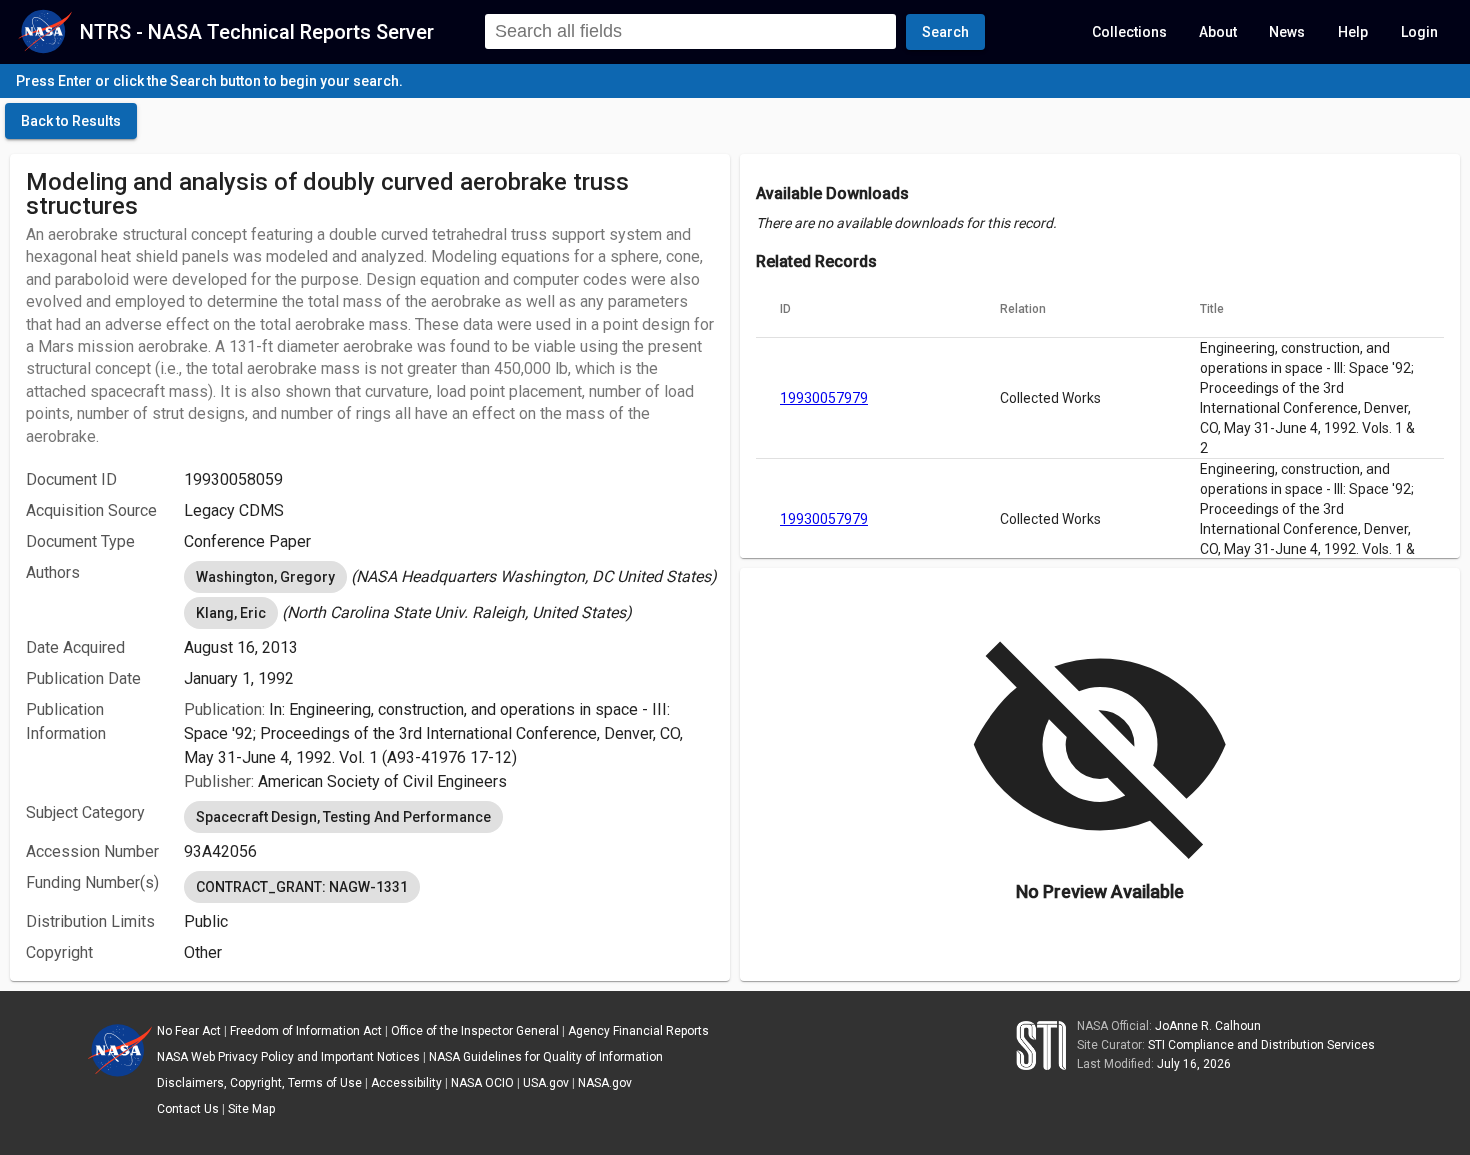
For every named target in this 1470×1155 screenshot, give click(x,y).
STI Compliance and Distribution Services (1261, 1045)
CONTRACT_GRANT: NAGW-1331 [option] (302, 887)
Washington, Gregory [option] (265, 577)
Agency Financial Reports (638, 1031)
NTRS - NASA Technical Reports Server (257, 32)
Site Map (251, 1109)
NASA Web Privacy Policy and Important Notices (288, 1057)
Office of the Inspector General (475, 1031)
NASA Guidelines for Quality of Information (546, 1057)
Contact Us (188, 1109)
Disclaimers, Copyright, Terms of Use (259, 1083)
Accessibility (406, 1083)
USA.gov (546, 1083)
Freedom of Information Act (306, 1031)
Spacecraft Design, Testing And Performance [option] (343, 817)
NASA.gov (605, 1083)
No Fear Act (189, 1031)
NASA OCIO (482, 1083)
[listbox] (449, 577)
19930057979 (824, 398)
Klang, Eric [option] (231, 613)
